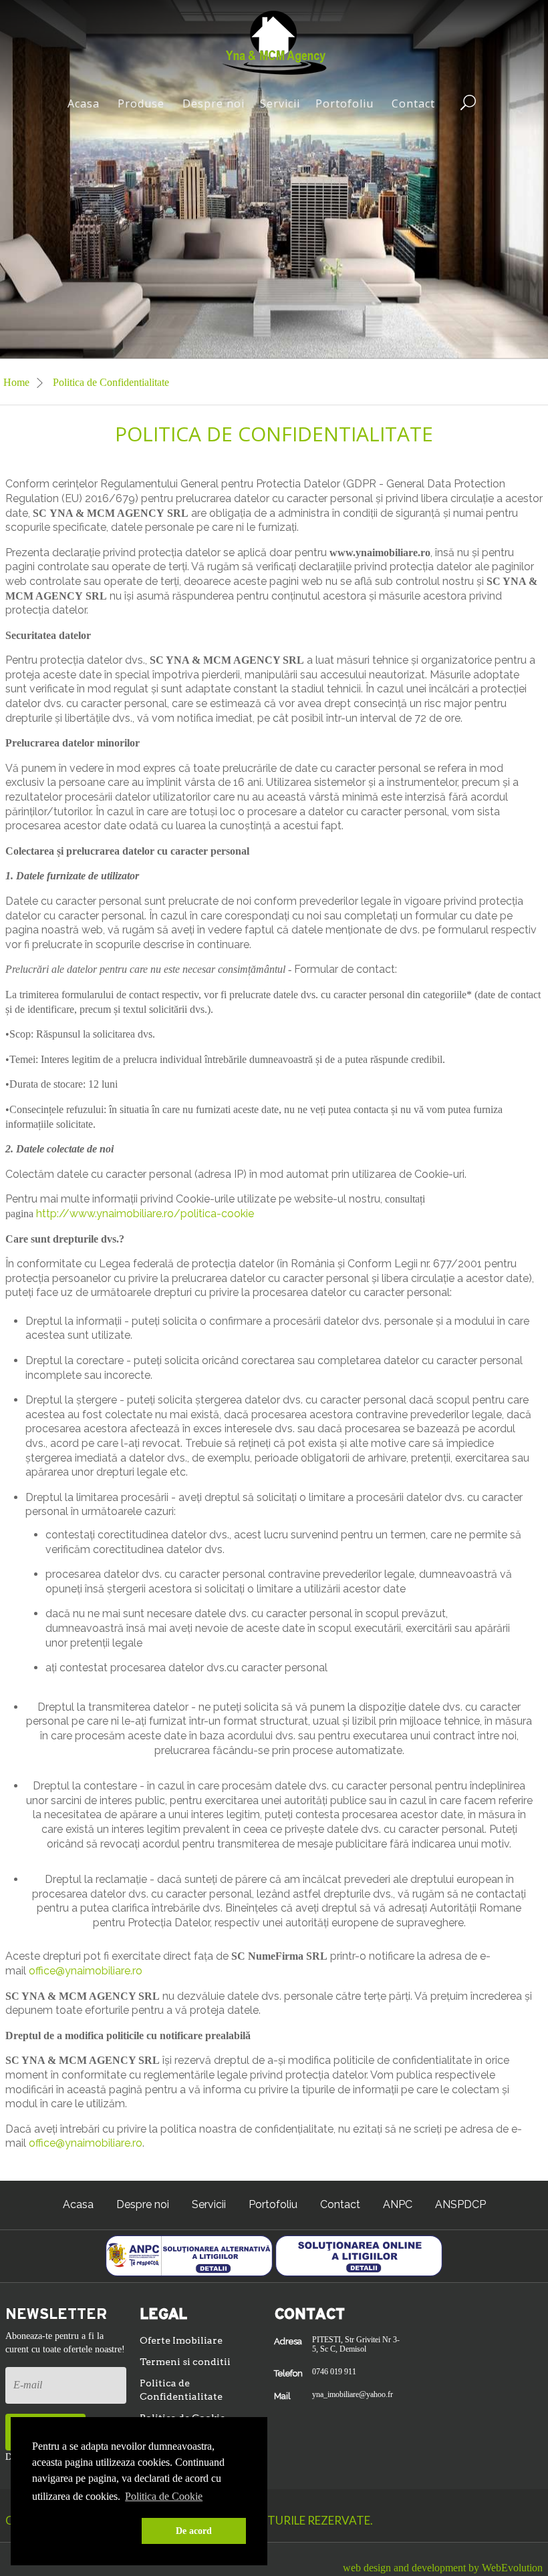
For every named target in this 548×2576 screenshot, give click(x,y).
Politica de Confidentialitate (181, 2390)
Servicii (280, 103)
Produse (141, 103)
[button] (84, 2531)
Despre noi (214, 103)
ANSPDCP (460, 2204)
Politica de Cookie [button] (164, 2496)
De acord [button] (194, 2531)
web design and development (404, 2568)
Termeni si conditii (185, 2362)
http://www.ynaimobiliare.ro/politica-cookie (145, 1214)
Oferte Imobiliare (181, 2340)
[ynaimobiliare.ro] (274, 42)
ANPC (398, 2204)
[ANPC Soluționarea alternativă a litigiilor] (189, 2255)
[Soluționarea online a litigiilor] (359, 2255)
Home (18, 382)
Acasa (84, 103)
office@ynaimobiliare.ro (86, 1971)
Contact (413, 103)
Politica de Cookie (182, 2418)
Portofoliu (345, 103)
